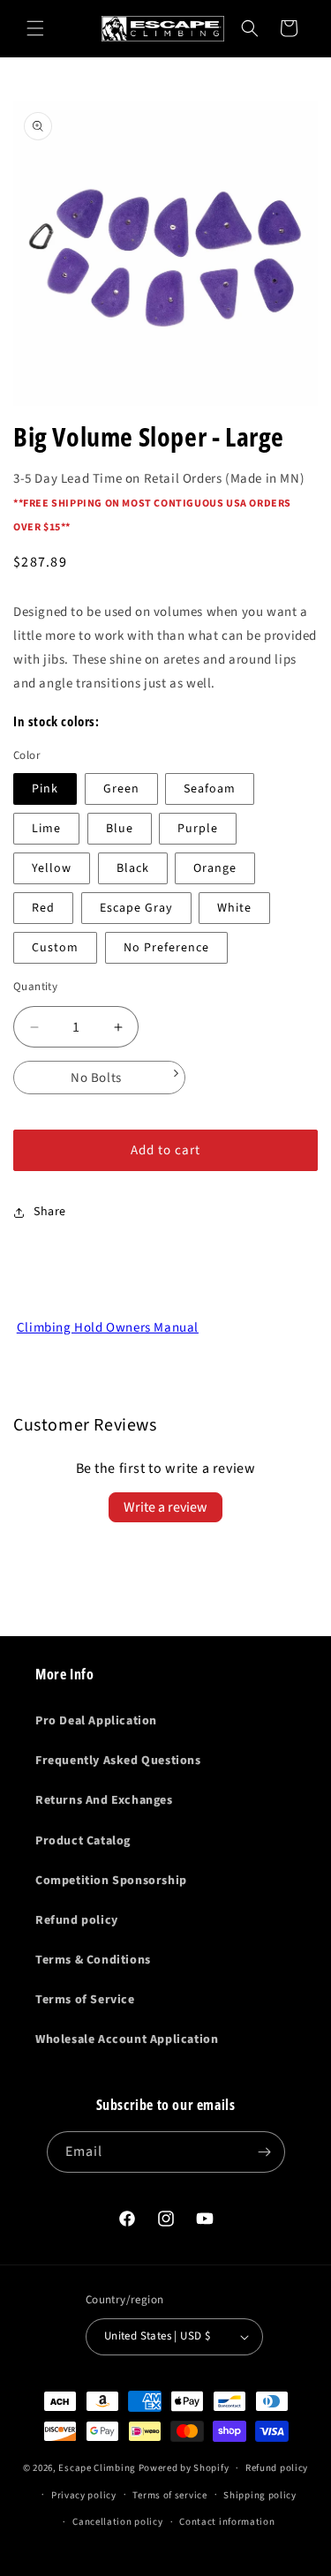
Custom (55, 948)
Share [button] (50, 1212)
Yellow (52, 868)
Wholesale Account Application (127, 2039)
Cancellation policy (117, 2522)
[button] (35, 28)
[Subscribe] (265, 2152)
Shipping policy (260, 2495)
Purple (198, 829)
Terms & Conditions (93, 1960)
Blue (120, 829)
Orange (215, 868)
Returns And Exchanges (104, 1800)
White (234, 908)
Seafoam (210, 789)
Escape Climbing (97, 2468)
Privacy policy (84, 2495)
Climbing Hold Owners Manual (108, 1328)
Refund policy (77, 1920)
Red (43, 908)
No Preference (166, 948)
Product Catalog (83, 1841)
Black (133, 868)
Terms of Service (85, 2000)
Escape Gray (136, 908)
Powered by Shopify (184, 2468)
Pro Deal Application (96, 1721)
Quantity (35, 987)
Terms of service (169, 2495)
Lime (46, 829)
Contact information (227, 2522)
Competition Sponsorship (111, 1881)
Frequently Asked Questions (118, 1761)
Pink (45, 789)
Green (121, 789)
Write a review (165, 1507)
